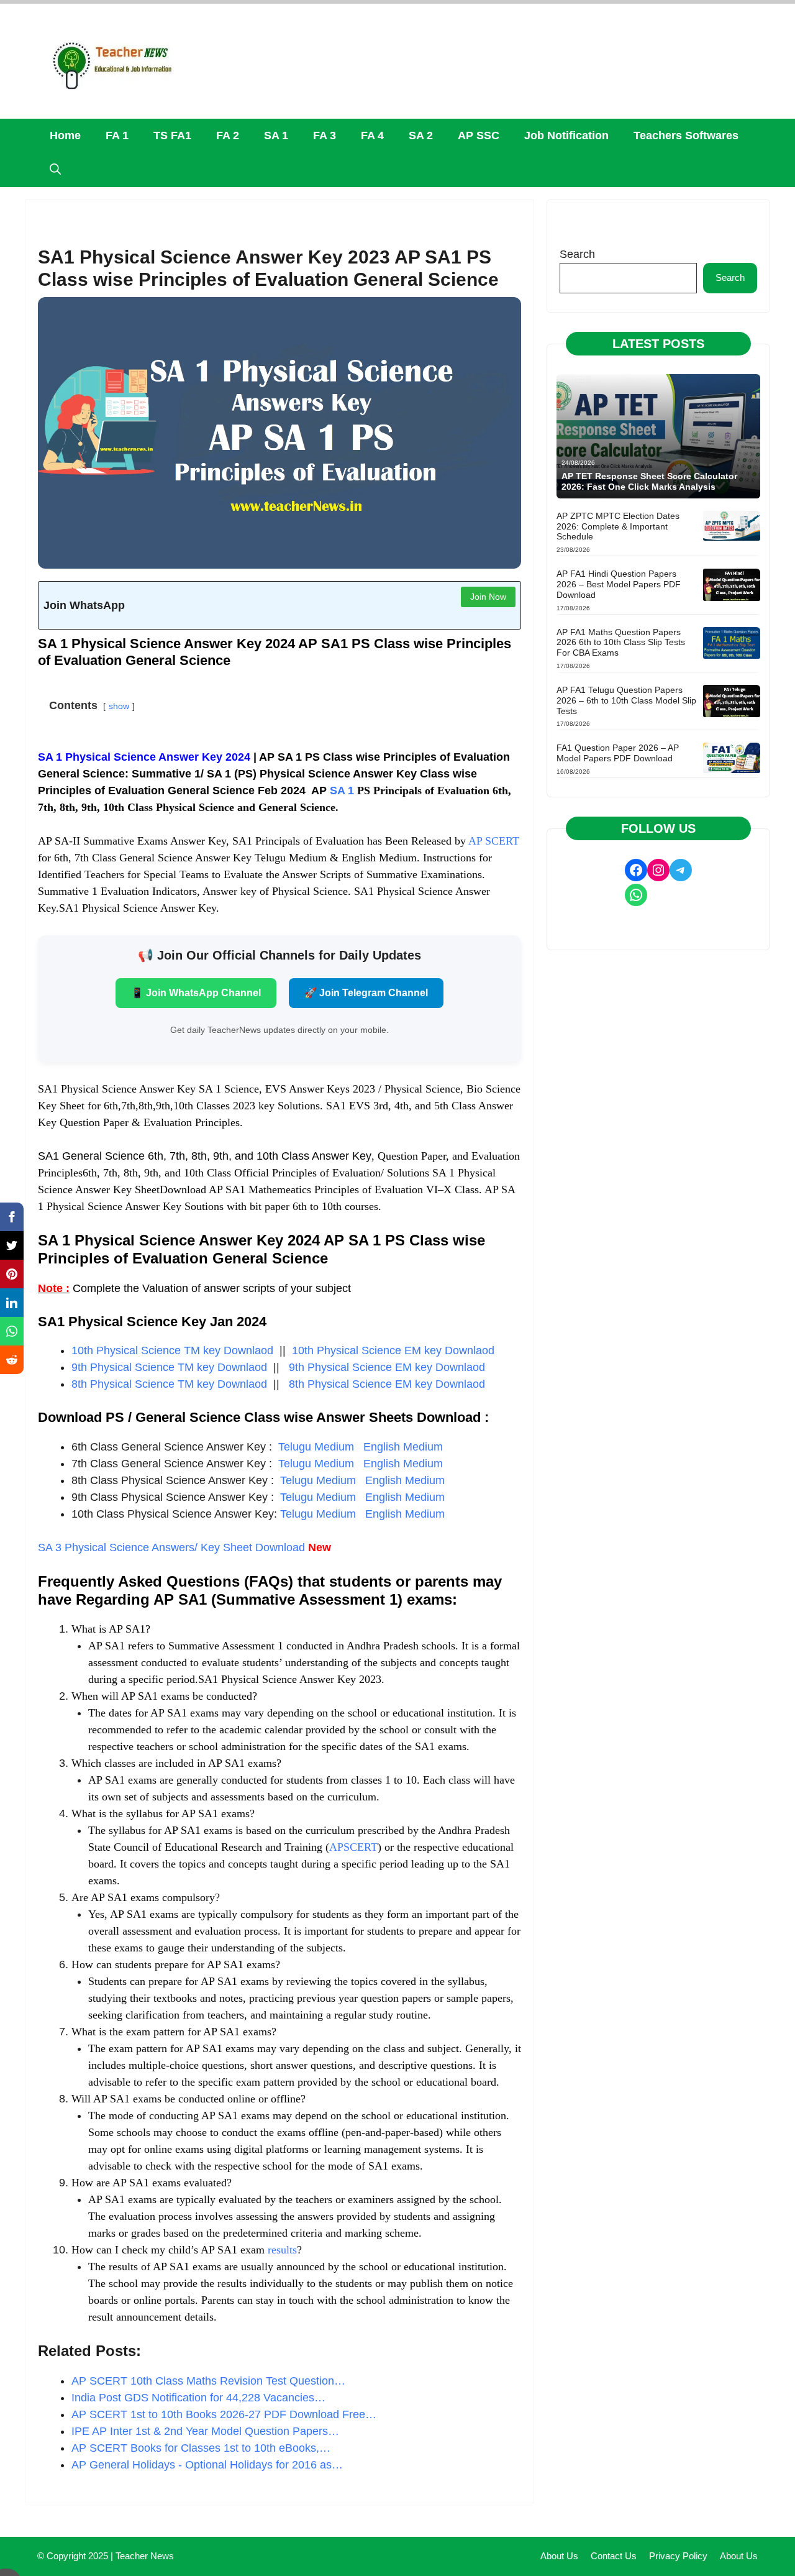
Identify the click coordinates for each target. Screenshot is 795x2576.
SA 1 (276, 135)
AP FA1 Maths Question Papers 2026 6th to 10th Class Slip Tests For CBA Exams (621, 643)
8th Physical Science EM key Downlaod (387, 1384)
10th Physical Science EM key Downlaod (393, 1350)
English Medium (402, 1447)
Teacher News (145, 2556)
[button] (55, 170)
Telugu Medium (318, 1447)
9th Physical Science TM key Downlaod (169, 1367)
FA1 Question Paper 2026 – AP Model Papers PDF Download (618, 753)
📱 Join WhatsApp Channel (196, 993)
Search (577, 254)
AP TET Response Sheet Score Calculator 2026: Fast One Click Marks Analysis (649, 481)
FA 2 (228, 135)
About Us (559, 2556)
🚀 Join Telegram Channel (366, 993)
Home (65, 135)
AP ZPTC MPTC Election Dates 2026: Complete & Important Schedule (618, 526)
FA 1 (117, 135)
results (282, 2250)
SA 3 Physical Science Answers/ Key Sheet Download (171, 1547)
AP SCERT (494, 841)
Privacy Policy (678, 2556)
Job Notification (566, 135)
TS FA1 (172, 135)
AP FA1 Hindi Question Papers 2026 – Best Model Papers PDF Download (619, 584)
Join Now (488, 597)
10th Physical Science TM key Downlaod (172, 1350)
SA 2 (421, 135)
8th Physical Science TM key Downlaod (169, 1384)
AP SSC (479, 135)
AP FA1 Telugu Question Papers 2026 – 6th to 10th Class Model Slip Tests (626, 700)
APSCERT (353, 1847)
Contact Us (614, 2556)
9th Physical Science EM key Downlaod (387, 1367)
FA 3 (325, 135)
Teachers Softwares (686, 135)
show (119, 706)
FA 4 (372, 135)
